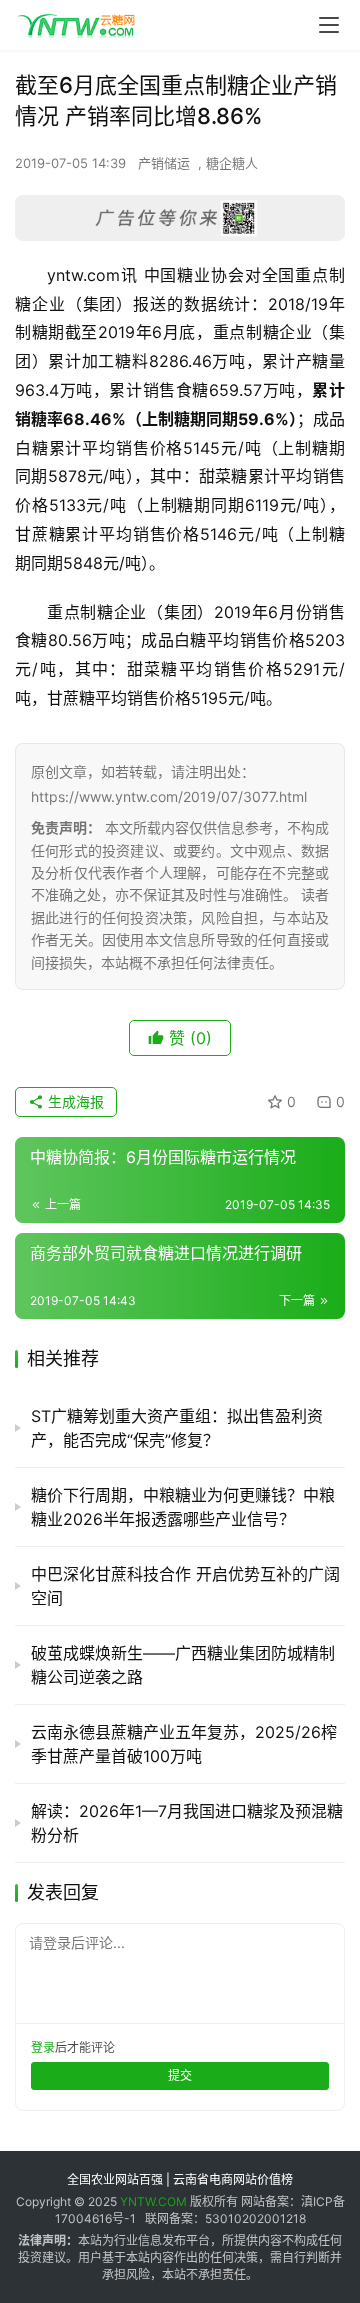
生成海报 (74, 1101)
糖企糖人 (232, 163)
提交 (180, 2075)
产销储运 (164, 163)
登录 (43, 2047)
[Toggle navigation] (329, 25)
